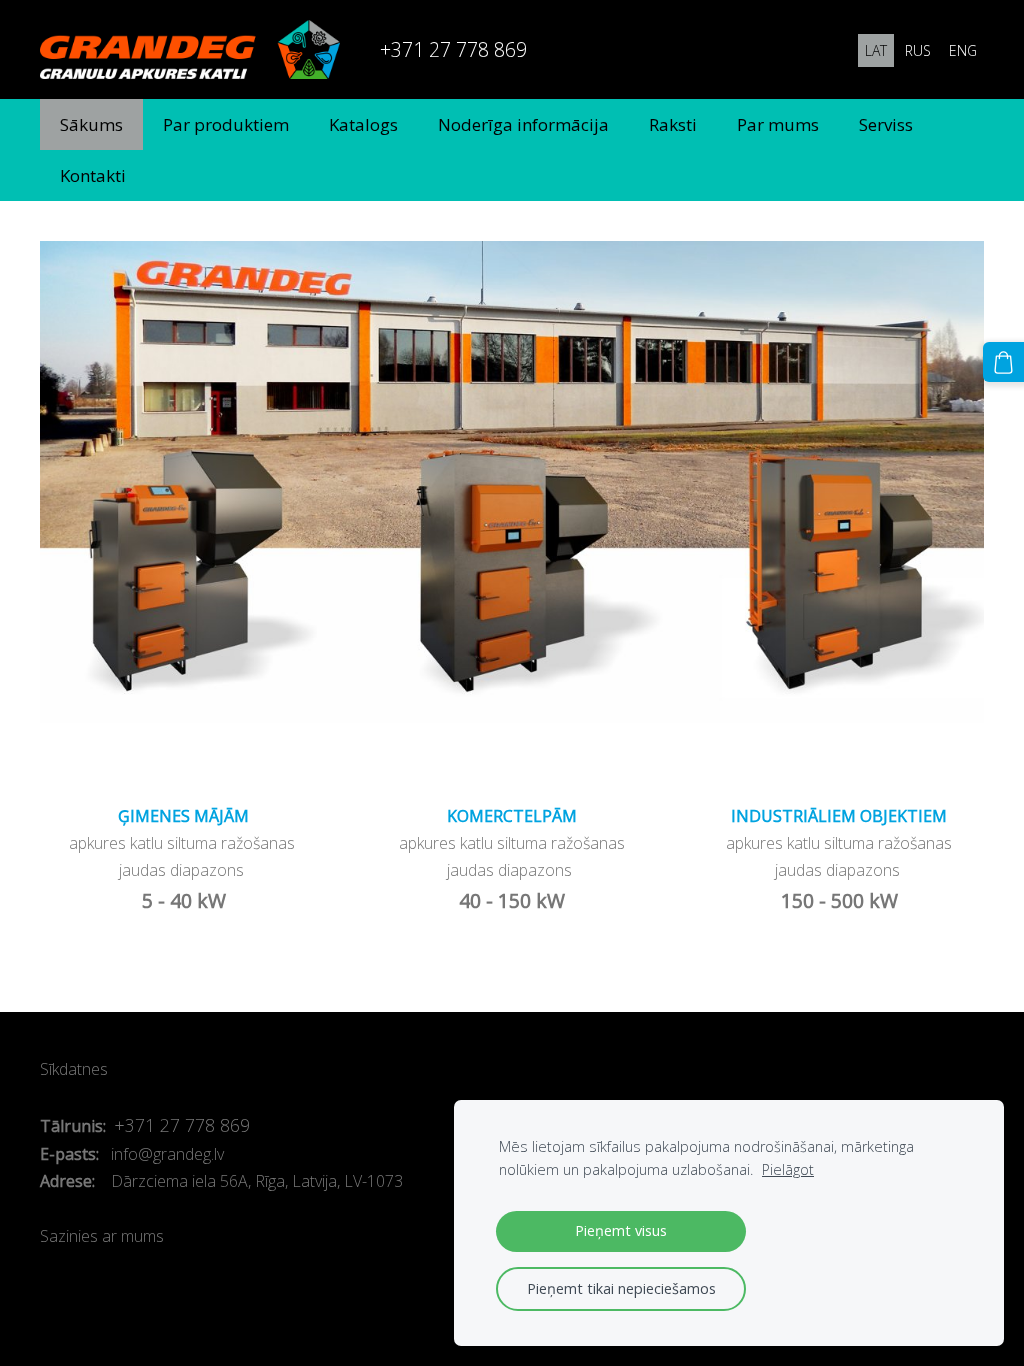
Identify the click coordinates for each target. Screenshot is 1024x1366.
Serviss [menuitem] (886, 124)
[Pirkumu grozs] (1003, 362)
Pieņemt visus (621, 1230)
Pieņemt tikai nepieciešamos (621, 1288)
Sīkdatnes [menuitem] (74, 1069)
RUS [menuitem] (918, 50)
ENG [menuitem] (963, 50)
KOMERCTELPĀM (512, 816)
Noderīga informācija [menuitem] (523, 124)
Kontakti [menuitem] (93, 175)
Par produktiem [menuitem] (226, 124)
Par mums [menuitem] (778, 124)
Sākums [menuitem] (91, 124)
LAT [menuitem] (876, 50)
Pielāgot (788, 1169)
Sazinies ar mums (102, 1236)
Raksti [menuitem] (673, 124)
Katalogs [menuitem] (363, 124)
